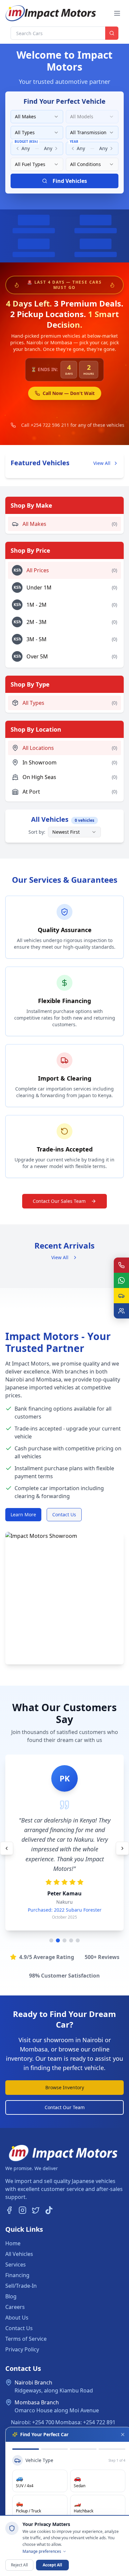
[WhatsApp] (121, 1280)
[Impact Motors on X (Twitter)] (36, 2210)
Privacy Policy (22, 2349)
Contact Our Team (65, 2107)
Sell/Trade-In (21, 2286)
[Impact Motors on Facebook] (9, 2210)
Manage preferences (42, 2551)
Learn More (23, 1514)
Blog (11, 2296)
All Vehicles (19, 2254)
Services (16, 2265)
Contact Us (64, 1514)
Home (13, 2243)
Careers (15, 2307)
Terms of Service (26, 2339)
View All (102, 463)
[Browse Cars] (121, 1296)
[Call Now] (121, 1265)
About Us (17, 2318)
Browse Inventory (65, 2087)
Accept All (52, 2565)
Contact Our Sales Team (59, 1201)
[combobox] (37, 117)
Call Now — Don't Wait (69, 393)
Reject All (19, 2565)
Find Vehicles (70, 181)
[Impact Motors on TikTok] (49, 2210)
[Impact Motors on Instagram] (22, 2210)
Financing (17, 2275)
